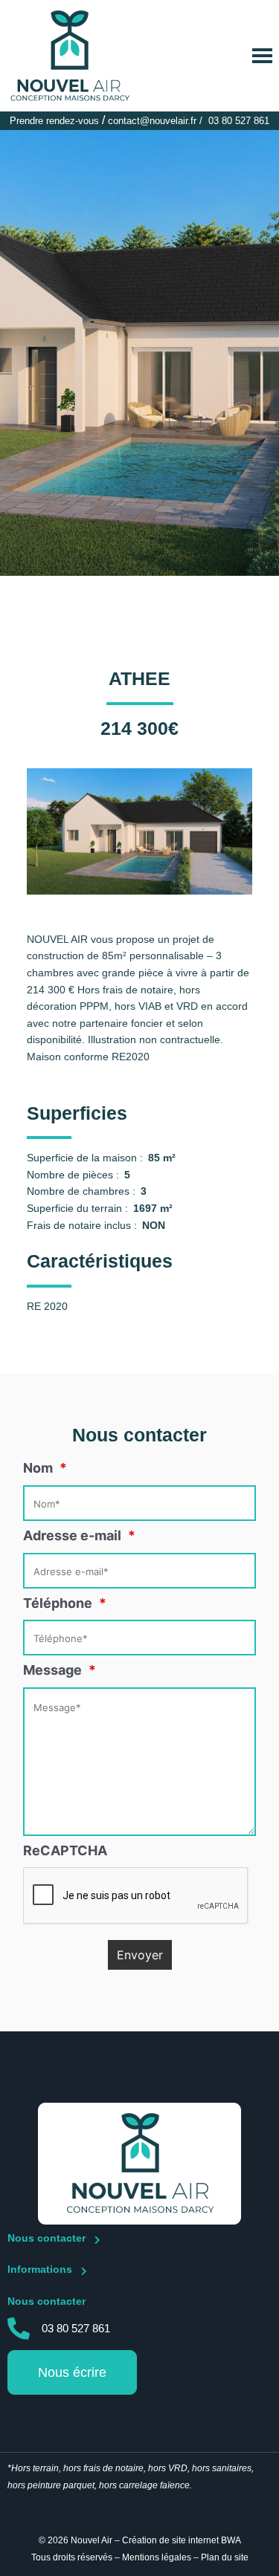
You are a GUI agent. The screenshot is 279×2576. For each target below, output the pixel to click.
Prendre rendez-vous (54, 121)
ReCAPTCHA (65, 1850)
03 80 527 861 (239, 121)
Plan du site (225, 2557)
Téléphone (65, 1603)
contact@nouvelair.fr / (157, 121)
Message (60, 1670)
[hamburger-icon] (262, 56)
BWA (231, 2540)
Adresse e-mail (79, 1535)
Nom (45, 1468)
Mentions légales (157, 2557)
